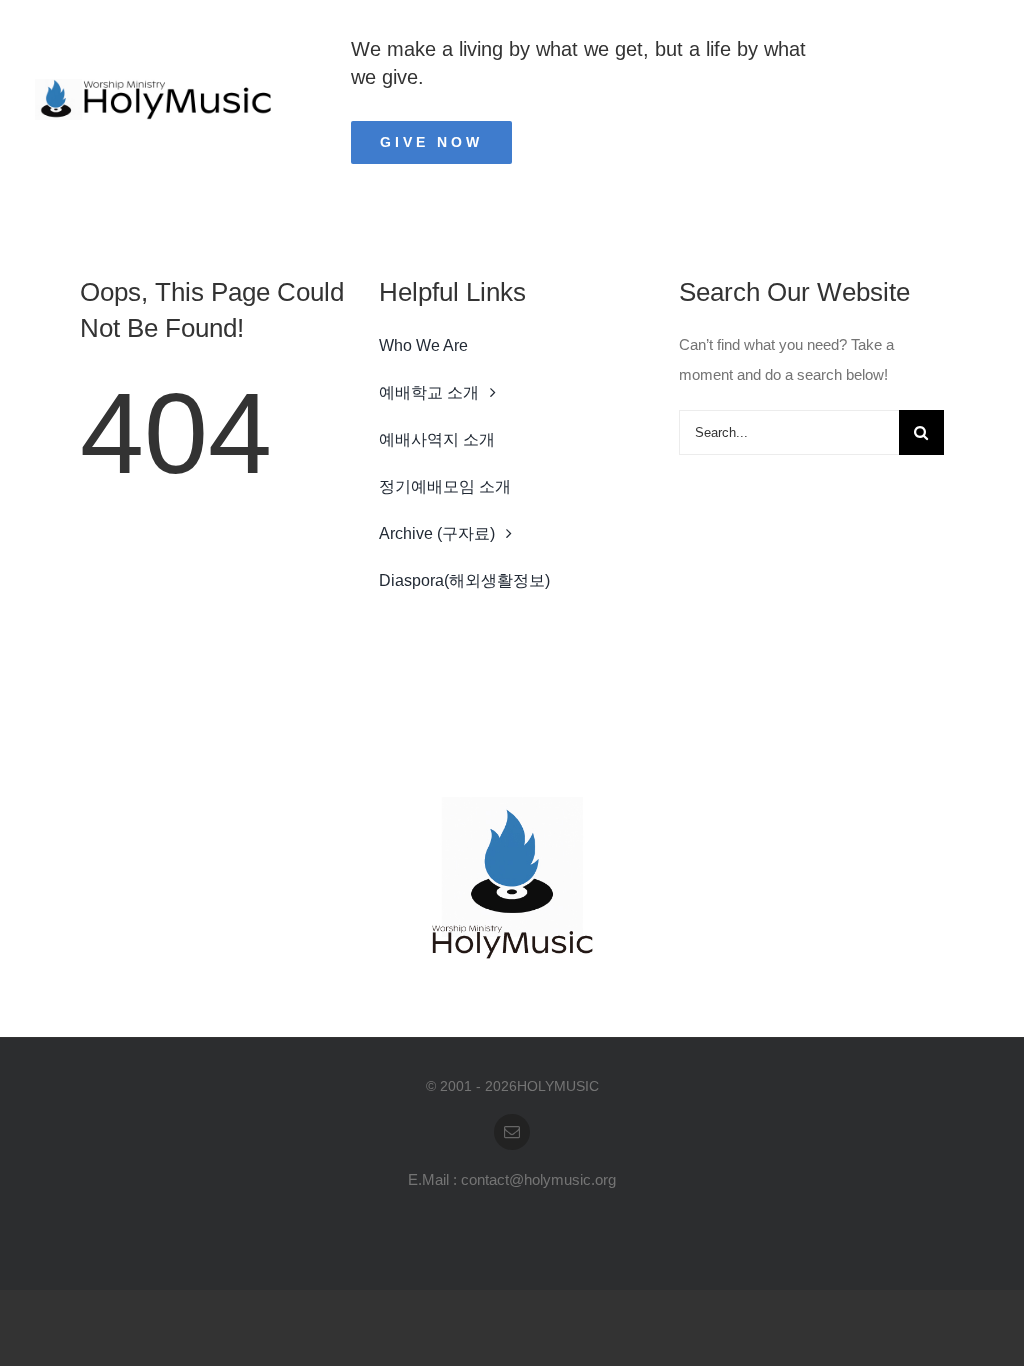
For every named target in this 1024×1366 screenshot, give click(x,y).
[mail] (512, 1132)
